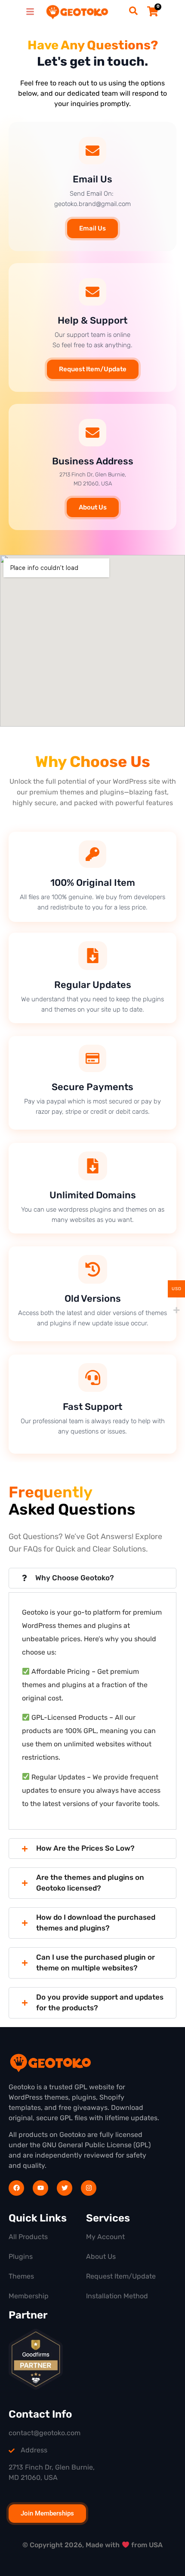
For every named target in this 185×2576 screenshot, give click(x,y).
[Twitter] (65, 2188)
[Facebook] (16, 2188)
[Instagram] (89, 2188)
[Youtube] (40, 2188)
